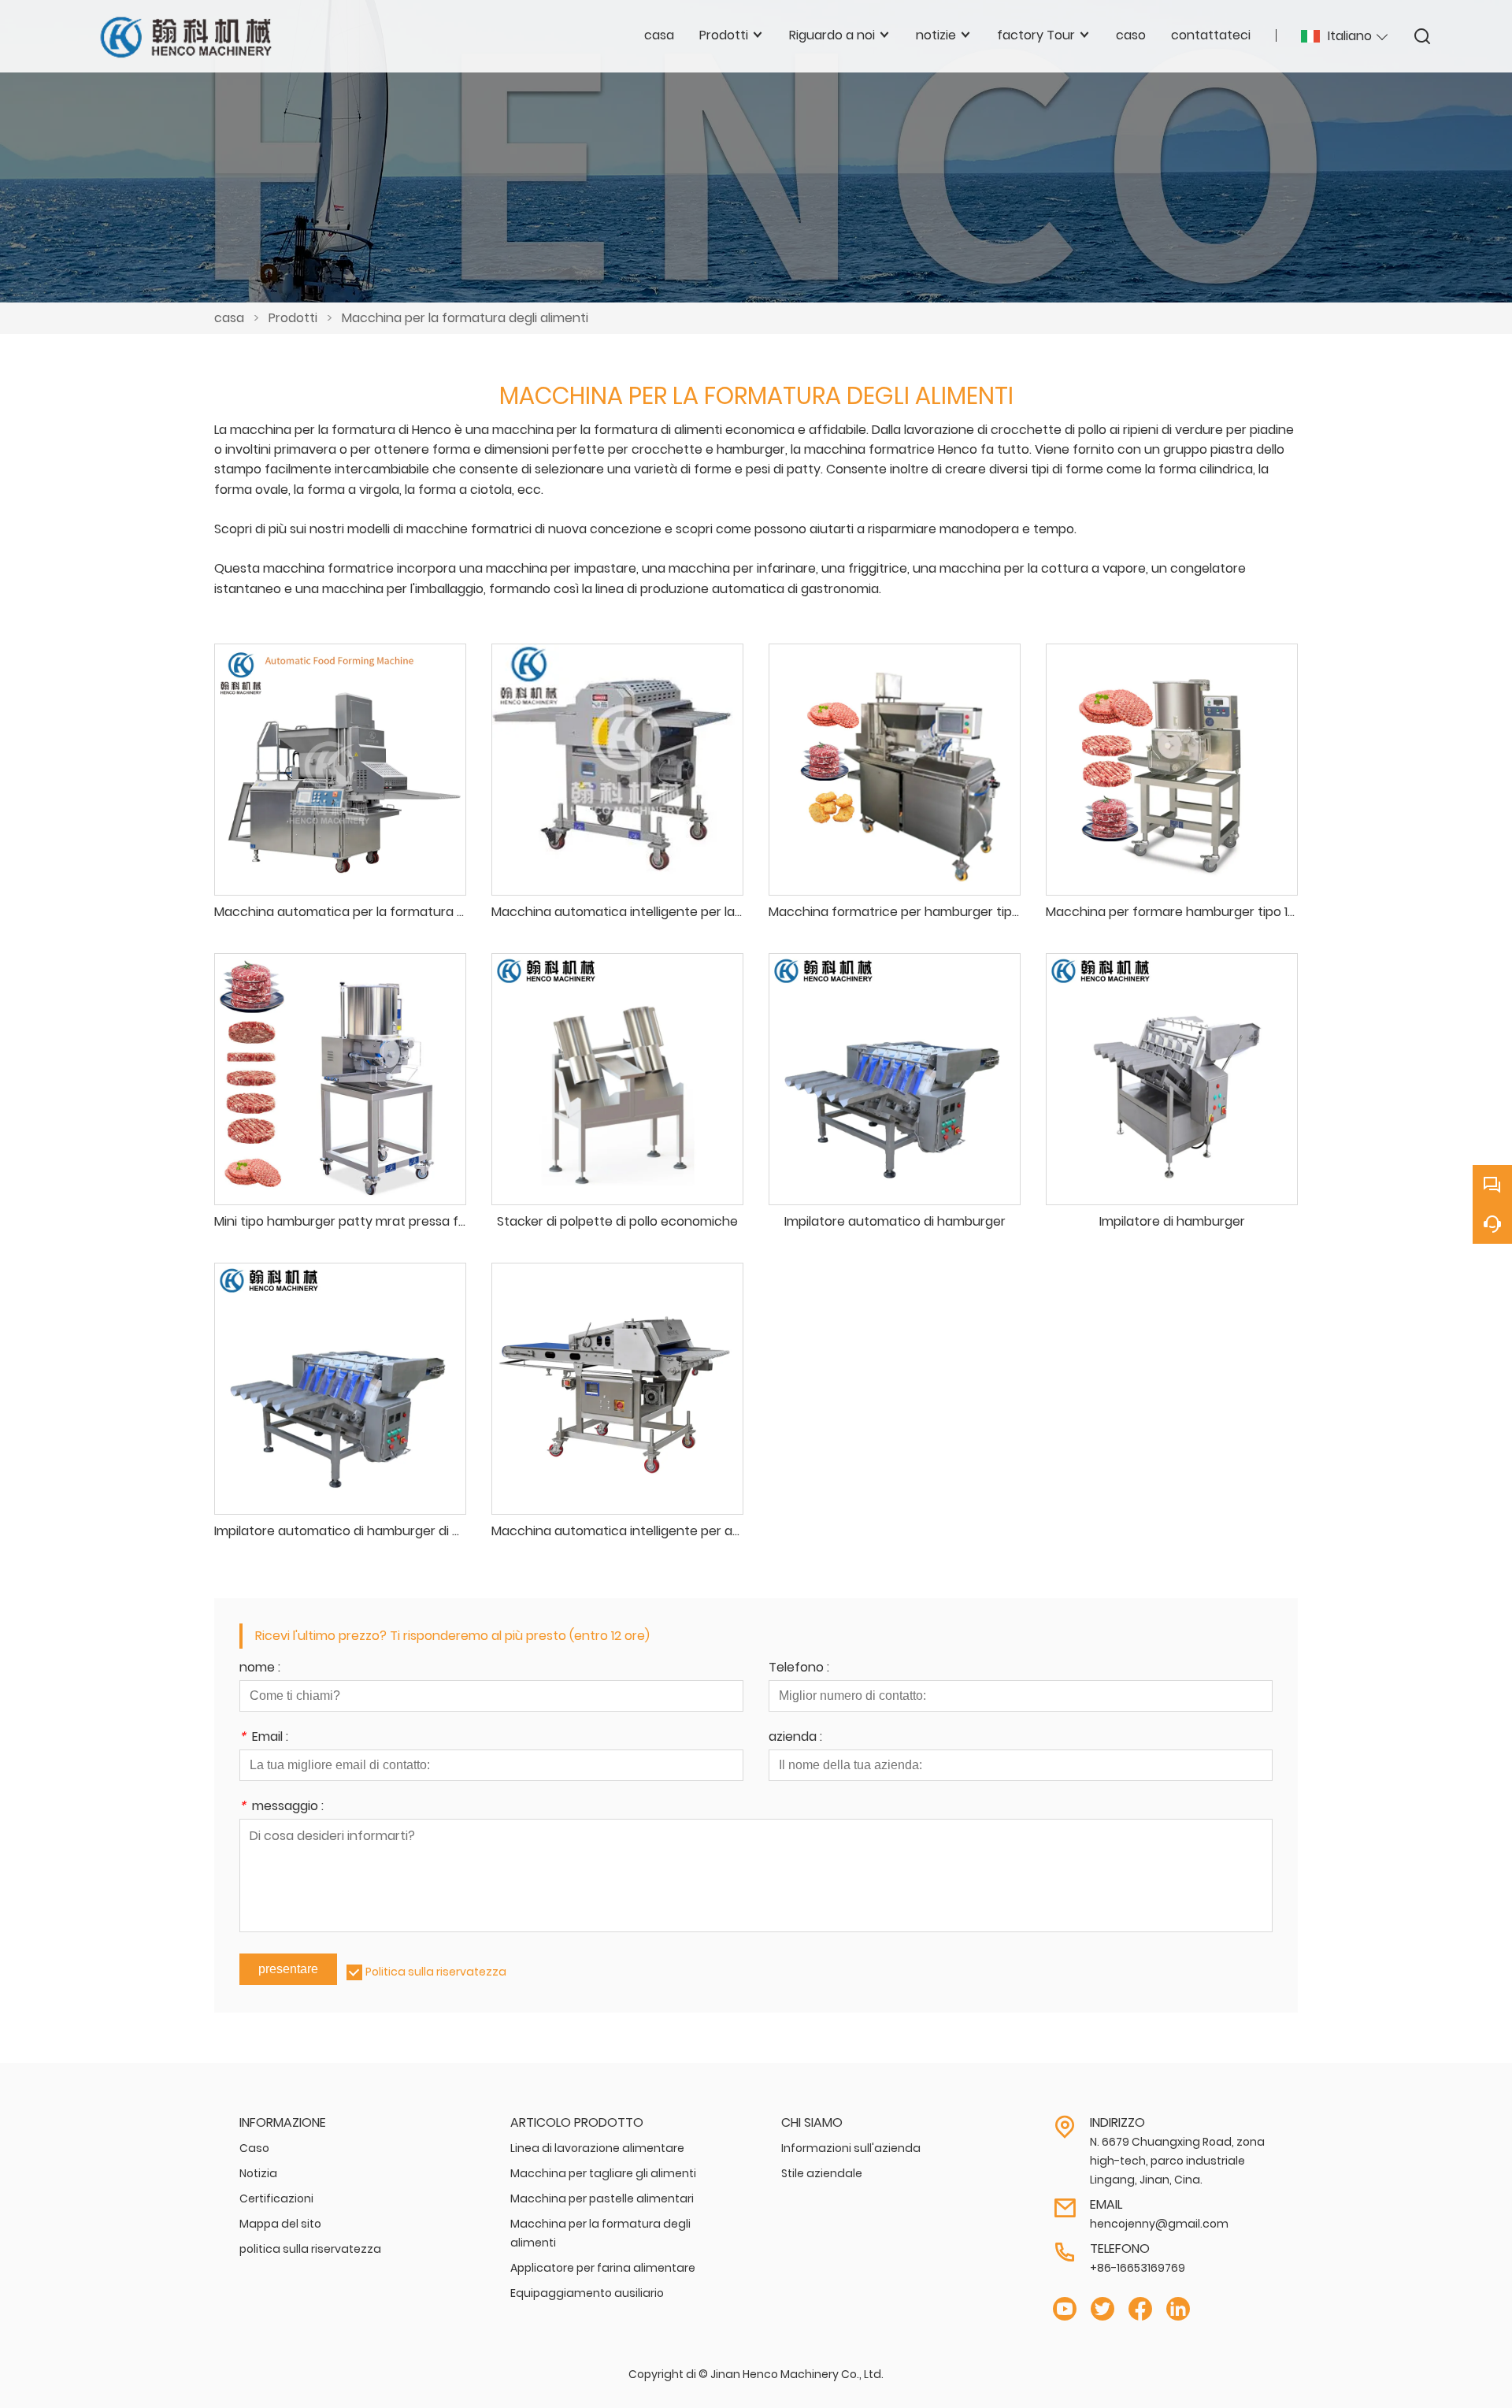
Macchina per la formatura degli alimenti (465, 318)
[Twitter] (1102, 2309)
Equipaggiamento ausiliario (587, 2293)
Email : (264, 1738)
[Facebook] (1140, 2309)
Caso (254, 2148)
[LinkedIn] (1178, 2309)
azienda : (795, 1738)
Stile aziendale (822, 2173)
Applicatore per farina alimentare (603, 2268)
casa (229, 318)
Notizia (258, 2173)
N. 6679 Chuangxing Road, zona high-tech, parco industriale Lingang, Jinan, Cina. (1177, 2161)
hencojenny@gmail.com (1159, 2224)
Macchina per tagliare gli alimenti (603, 2173)
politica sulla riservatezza (310, 2249)
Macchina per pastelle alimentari (602, 2198)
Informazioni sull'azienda (851, 2148)
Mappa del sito (280, 2224)
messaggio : (282, 1807)
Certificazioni (276, 2198)
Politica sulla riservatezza (436, 1972)
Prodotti (293, 318)
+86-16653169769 (1138, 2268)
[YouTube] (1065, 2309)
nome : (260, 1669)
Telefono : (799, 1669)
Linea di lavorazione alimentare (597, 2148)
